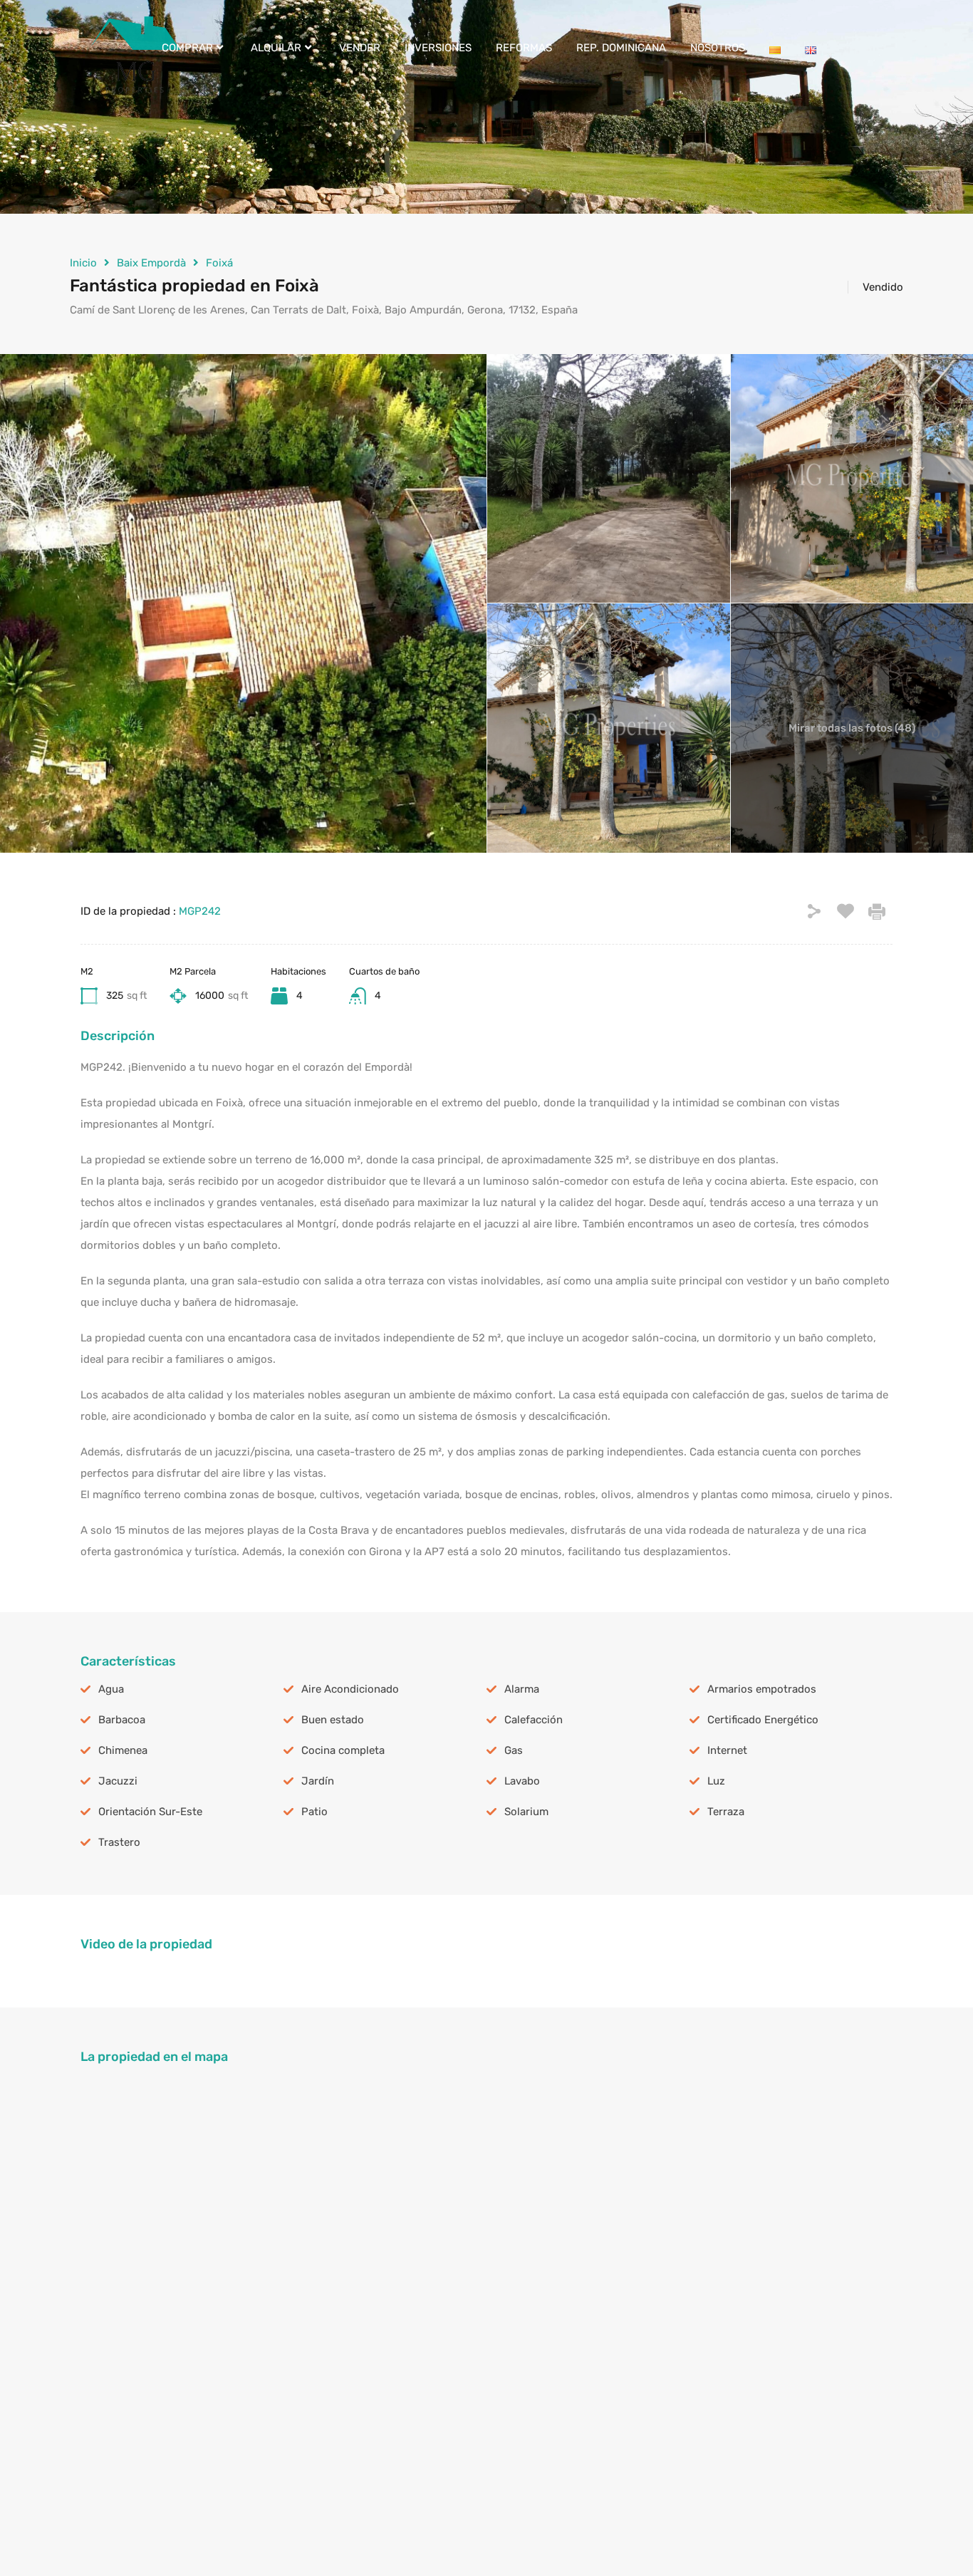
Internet (727, 1750)
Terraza (726, 1812)
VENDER (360, 48)
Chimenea (123, 1750)
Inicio (83, 263)
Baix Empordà (151, 263)
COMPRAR (187, 48)
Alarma (522, 1689)
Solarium (526, 1812)
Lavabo (522, 1781)
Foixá (219, 263)
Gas (514, 1750)
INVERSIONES (438, 48)
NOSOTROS (718, 48)
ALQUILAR (276, 48)
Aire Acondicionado (350, 1689)
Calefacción (534, 1720)
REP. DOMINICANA (621, 48)
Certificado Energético (763, 1720)
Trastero (119, 1842)
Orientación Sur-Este (150, 1812)
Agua (111, 1689)
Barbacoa (122, 1720)
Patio (314, 1812)
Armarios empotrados (762, 1689)
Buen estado (333, 1720)
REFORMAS (524, 48)
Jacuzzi (118, 1781)
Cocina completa (343, 1750)
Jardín (318, 1781)
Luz (716, 1781)
